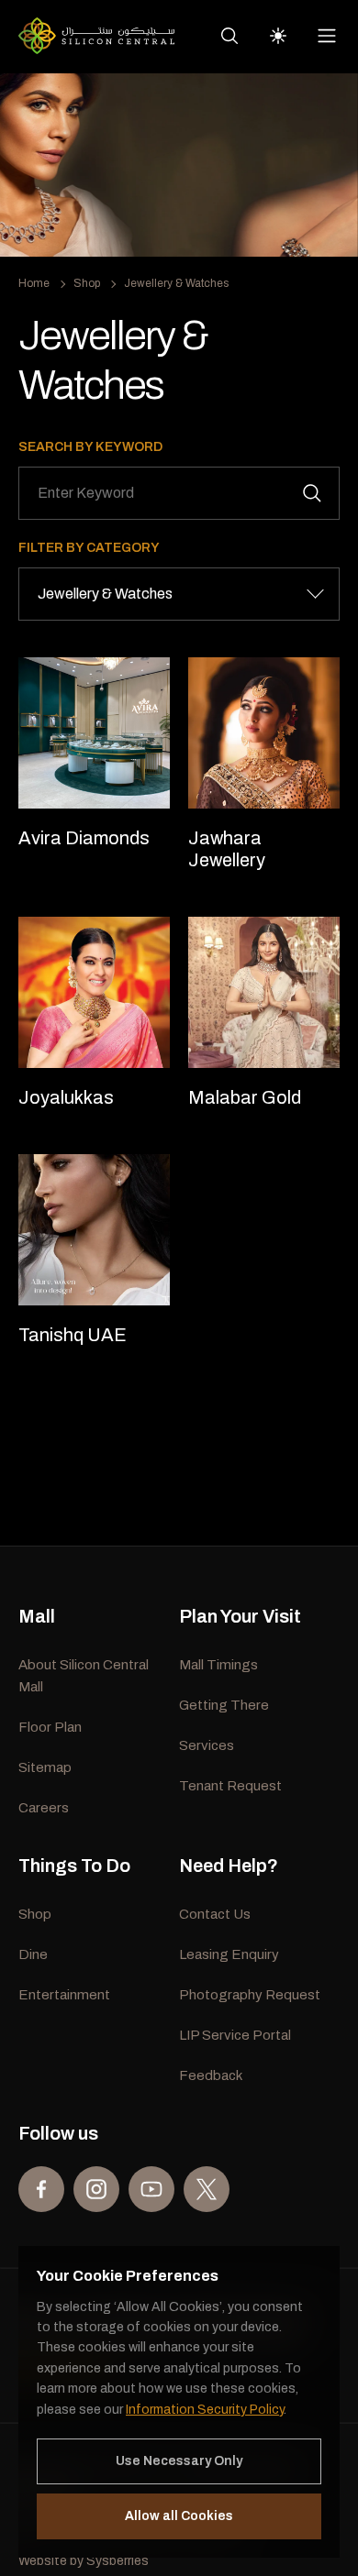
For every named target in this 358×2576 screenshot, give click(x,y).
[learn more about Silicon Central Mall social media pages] (41, 2189)
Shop (87, 283)
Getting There (224, 1705)
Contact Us (215, 1914)
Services (207, 1745)
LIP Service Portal (235, 2035)
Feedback (211, 2075)
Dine (33, 1954)
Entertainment (64, 1995)
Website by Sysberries (84, 2561)
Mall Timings (218, 1665)
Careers (44, 1808)
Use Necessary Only (179, 2461)
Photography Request (250, 1995)
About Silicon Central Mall (84, 1676)
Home (34, 283)
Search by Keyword (90, 447)
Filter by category (89, 548)
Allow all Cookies (179, 2516)
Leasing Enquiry (229, 1954)
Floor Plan (50, 1727)
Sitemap (45, 1767)
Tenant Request (230, 1786)
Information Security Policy (205, 2410)
